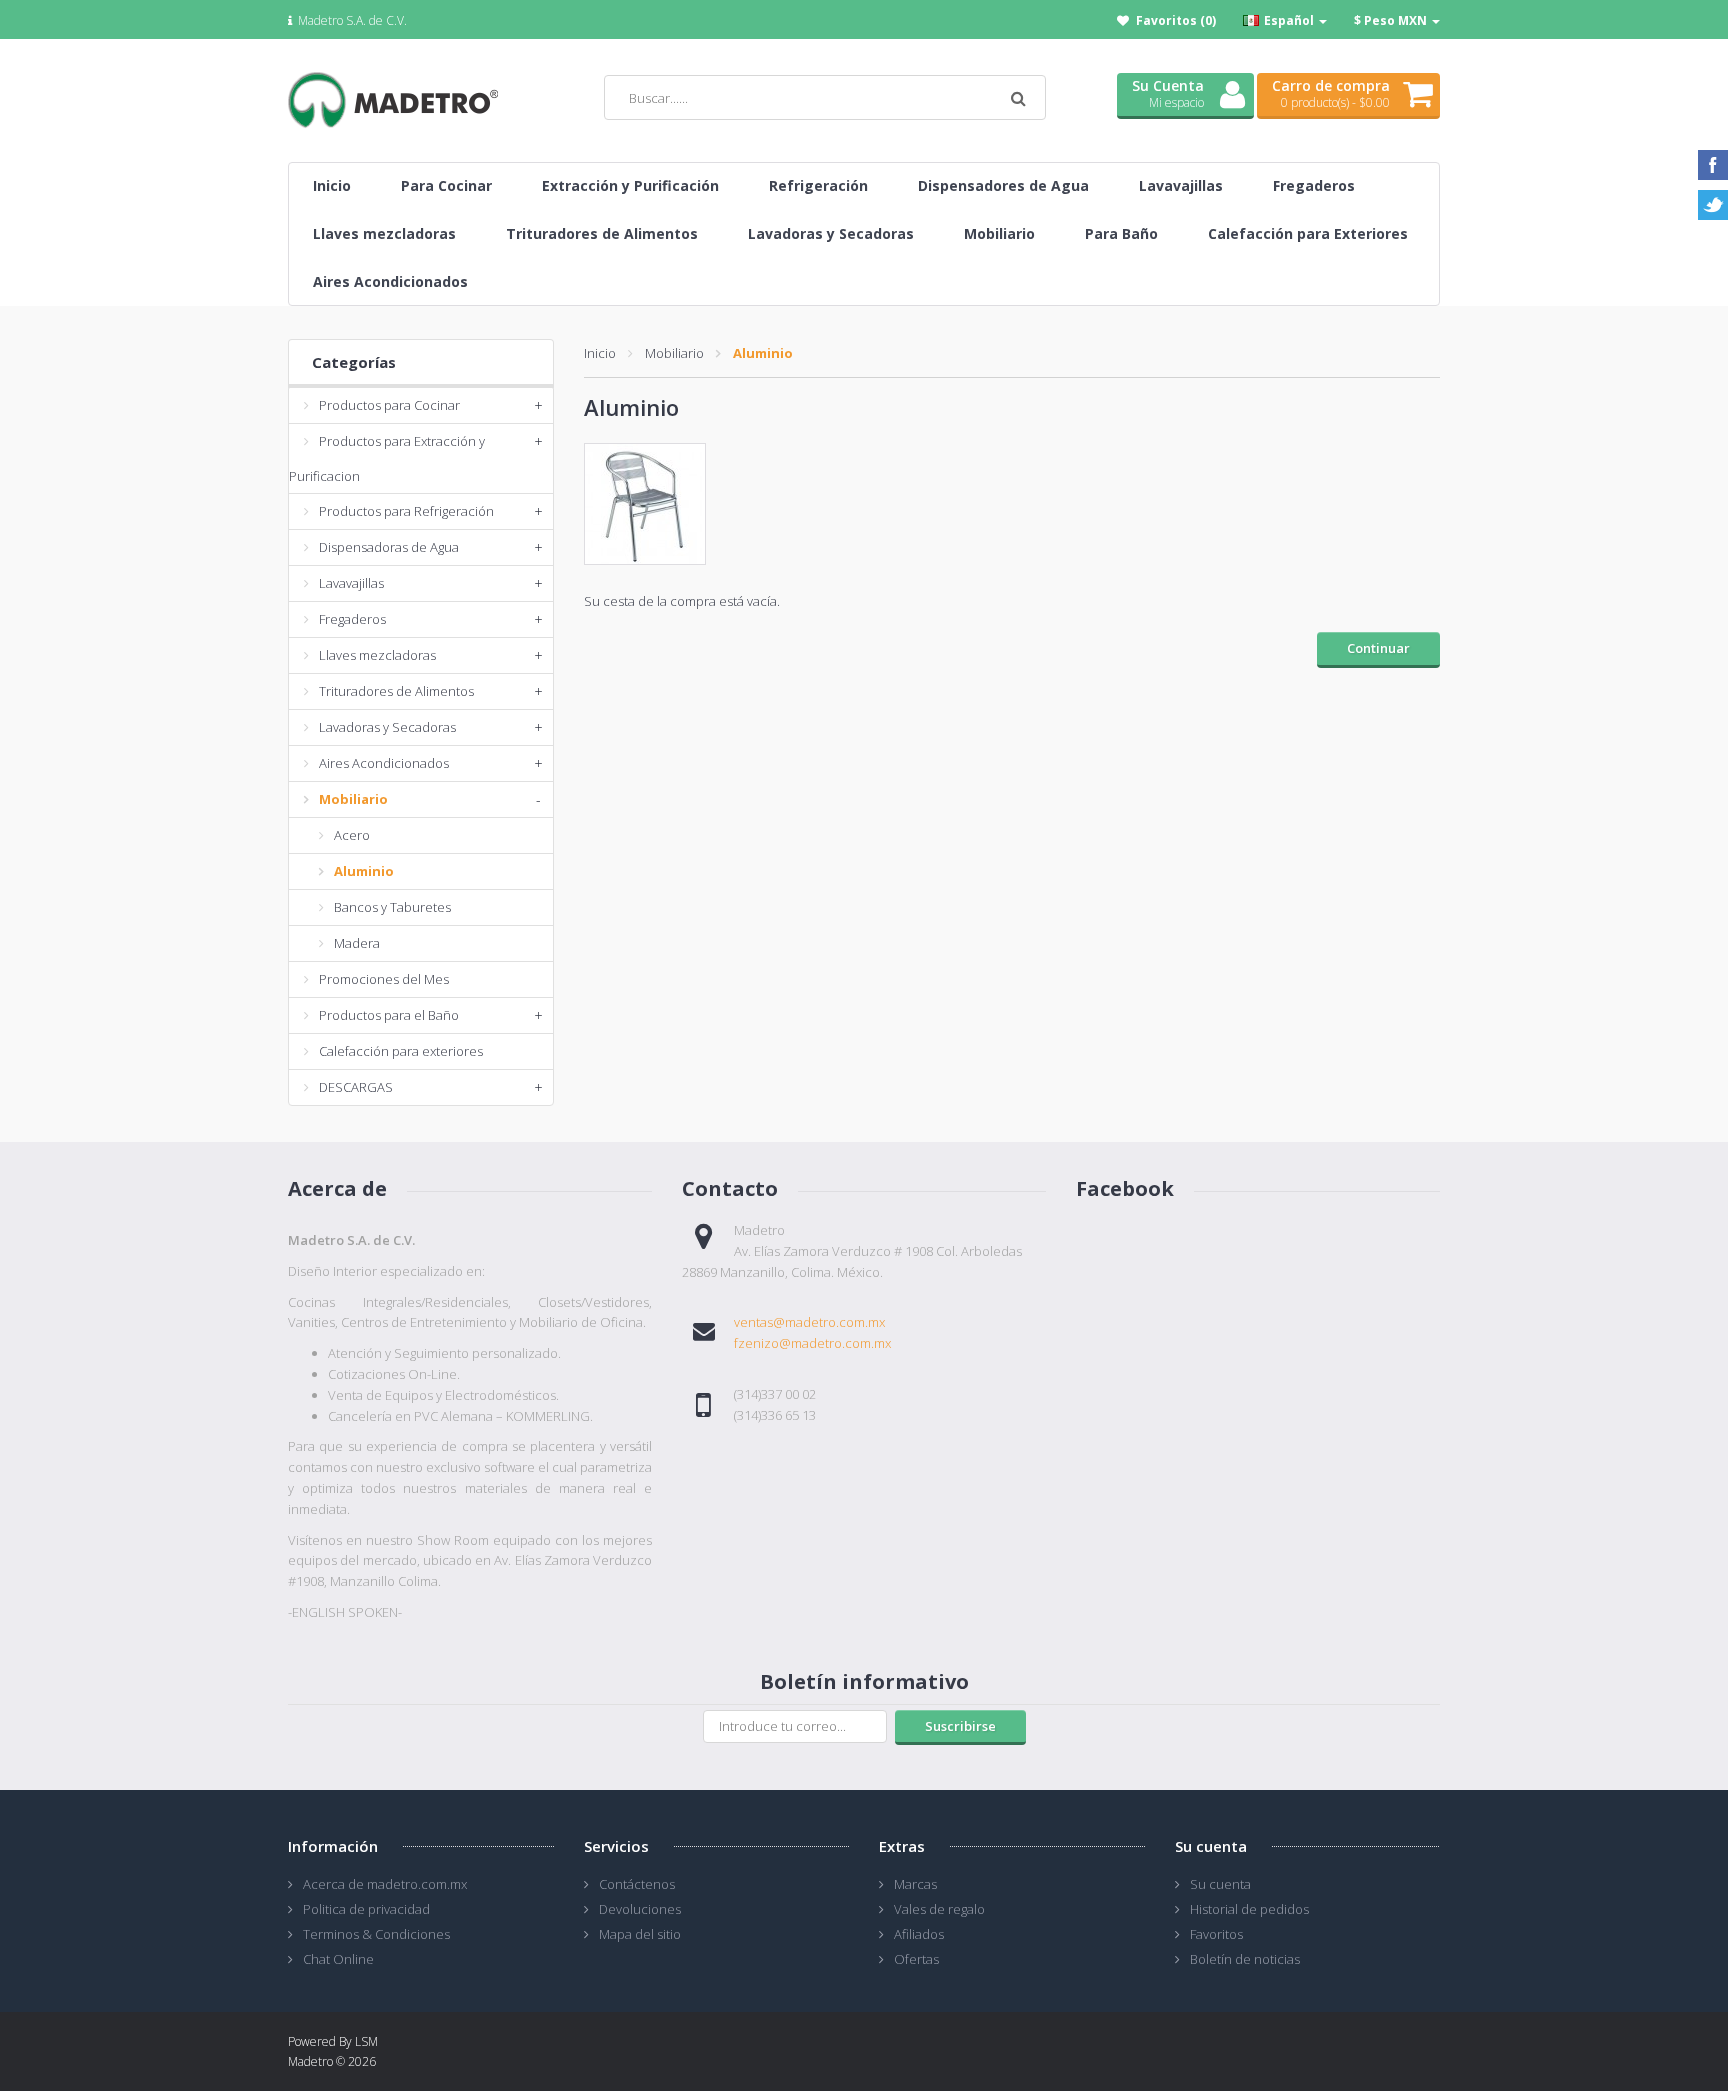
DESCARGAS (356, 1087)
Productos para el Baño (389, 1015)
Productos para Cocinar (389, 405)
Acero (352, 835)
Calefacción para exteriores (401, 1051)
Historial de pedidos (1249, 1909)
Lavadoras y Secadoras (387, 727)
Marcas (915, 1884)
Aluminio (364, 871)
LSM (366, 2041)
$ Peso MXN (1392, 20)
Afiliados (919, 1934)
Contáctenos (637, 1884)
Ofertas (916, 1959)
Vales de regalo (939, 1909)
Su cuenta (1220, 1884)
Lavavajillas (351, 583)
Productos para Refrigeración (406, 511)
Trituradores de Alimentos (396, 691)
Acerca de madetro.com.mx (385, 1884)
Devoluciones (640, 1909)
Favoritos (1216, 1934)
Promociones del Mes (384, 979)
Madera (357, 943)
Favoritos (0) (1176, 20)
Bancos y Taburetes (392, 907)
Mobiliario (353, 799)
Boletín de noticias (1245, 1959)
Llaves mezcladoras (377, 655)
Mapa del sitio (640, 1934)
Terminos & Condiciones (376, 1934)
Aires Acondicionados (384, 763)
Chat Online (338, 1959)
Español (1289, 20)
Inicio (600, 353)
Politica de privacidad (366, 1909)
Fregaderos (352, 619)
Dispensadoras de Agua (389, 547)
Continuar (1378, 648)
